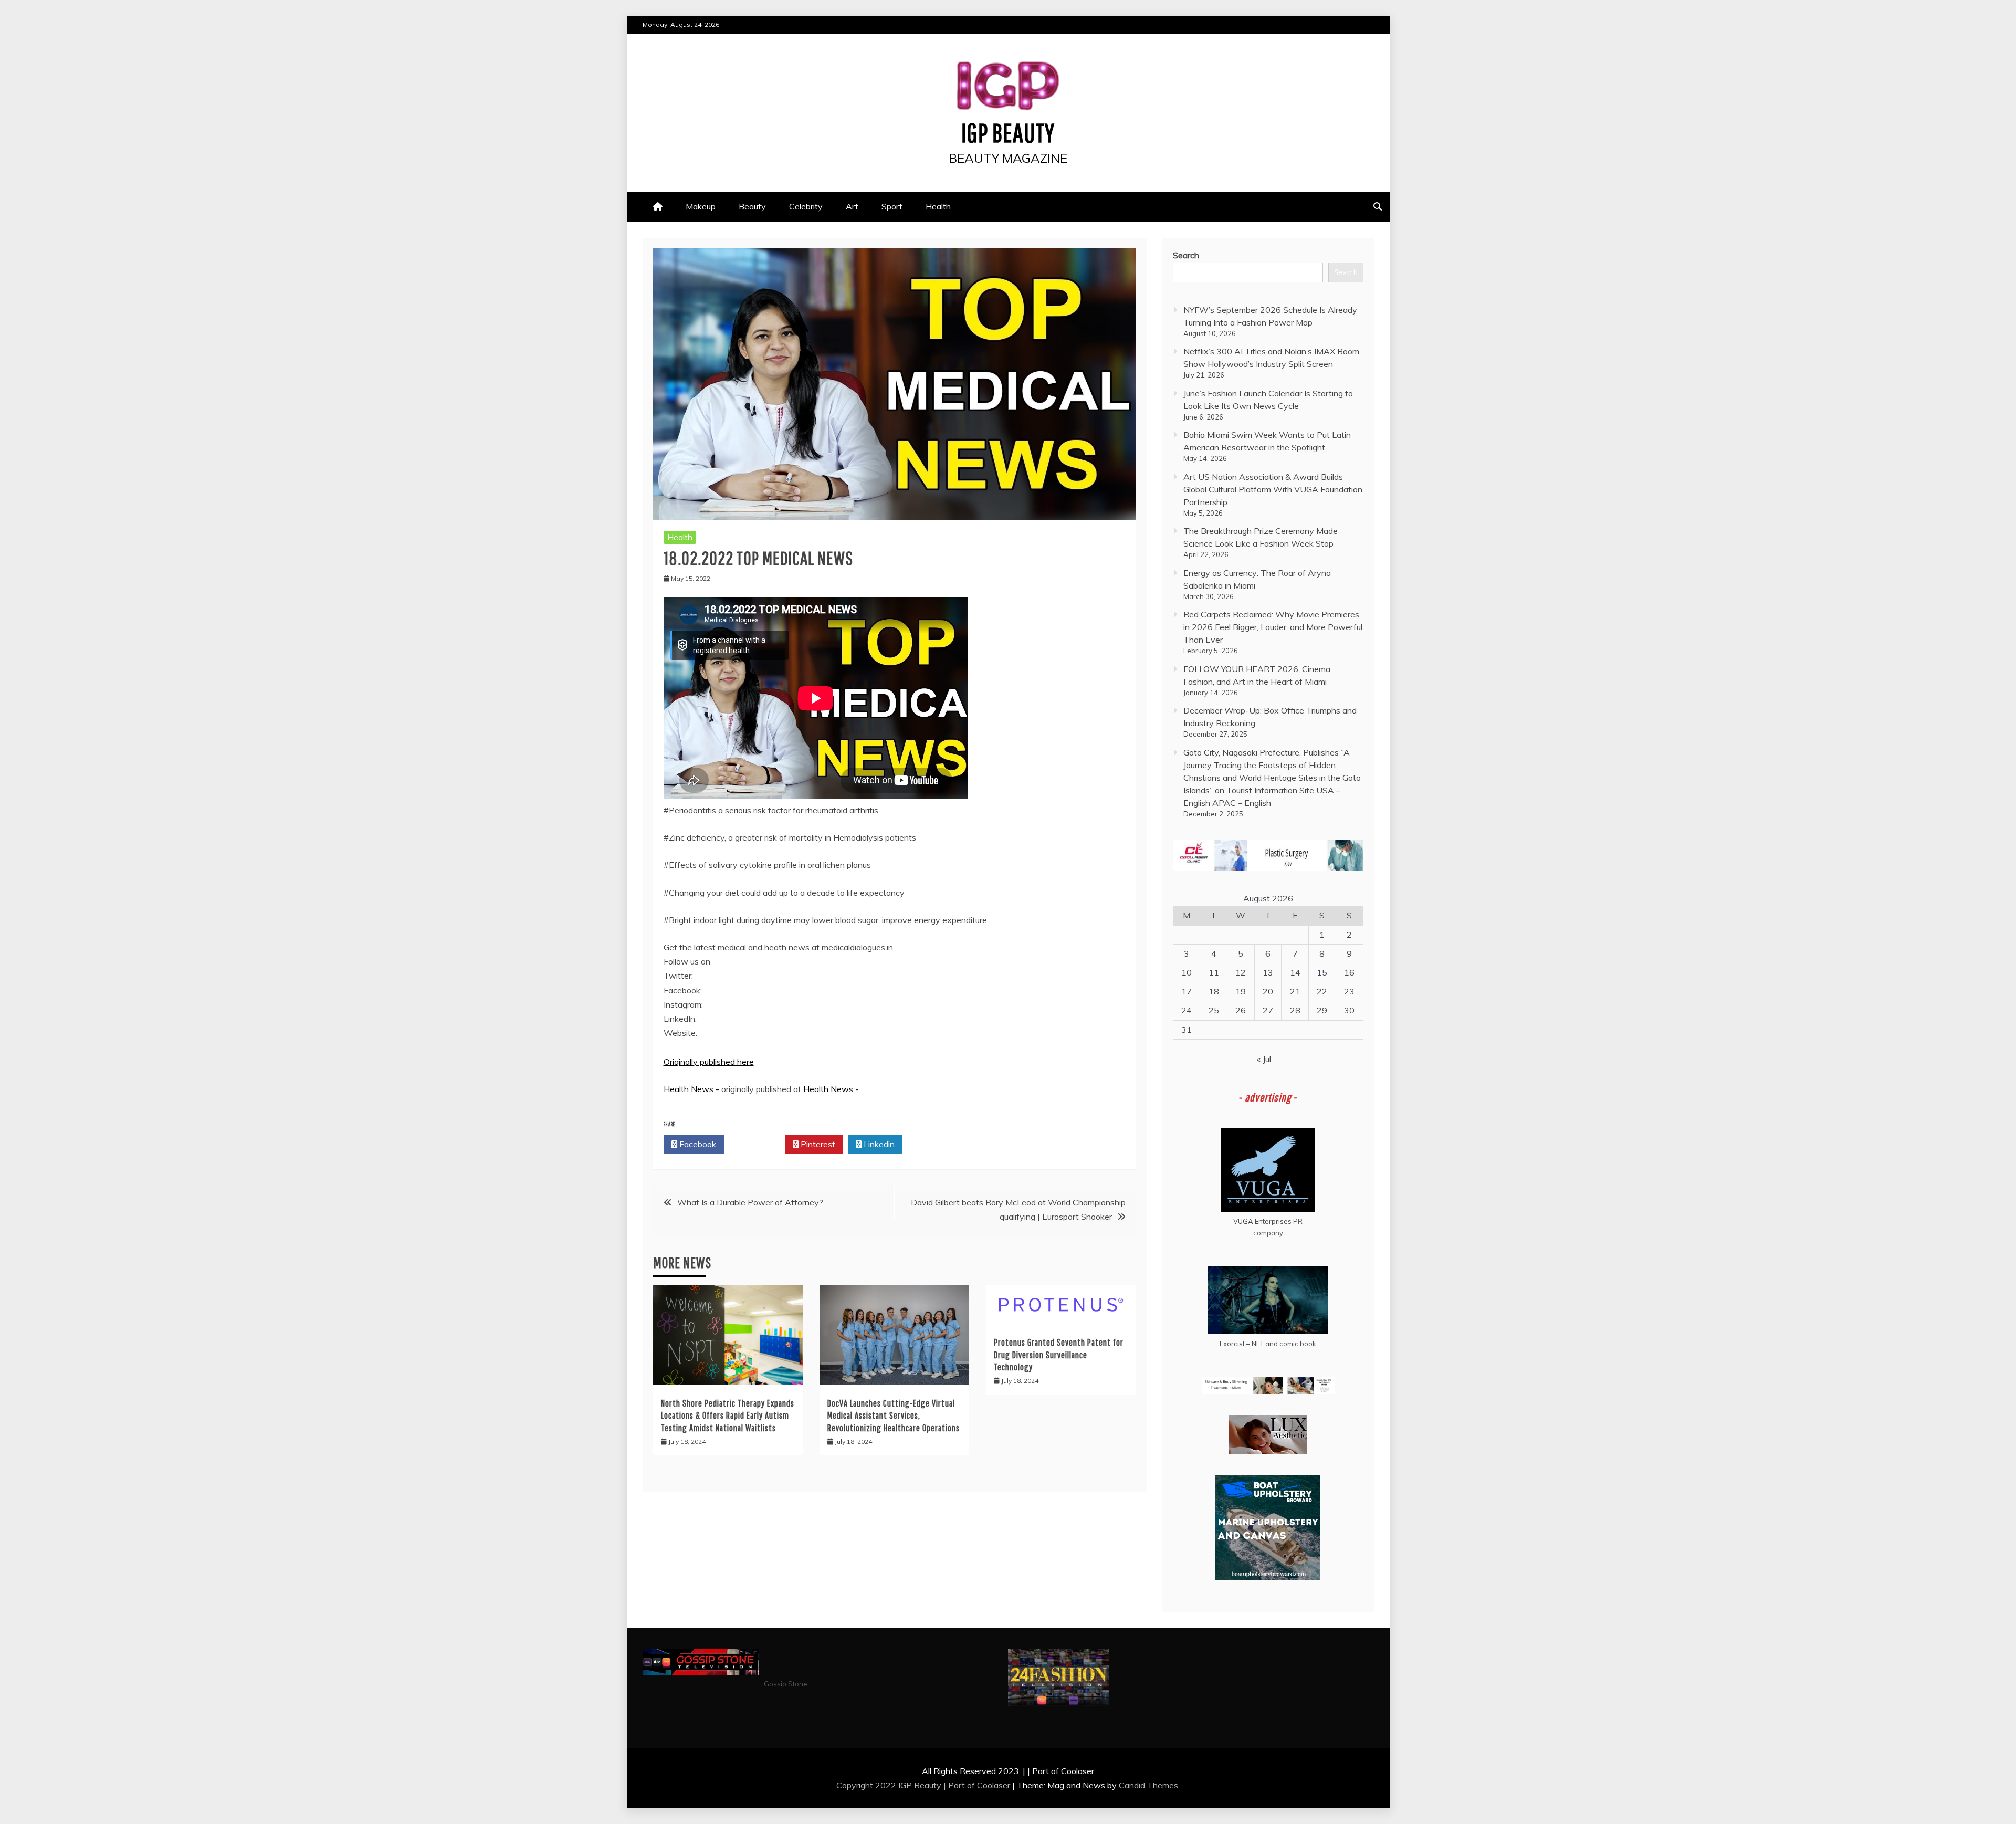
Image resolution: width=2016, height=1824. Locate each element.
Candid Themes (1148, 1785)
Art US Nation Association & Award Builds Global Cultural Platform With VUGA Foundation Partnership (1273, 489)
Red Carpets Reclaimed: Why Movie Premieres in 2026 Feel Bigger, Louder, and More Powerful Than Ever (1273, 627)
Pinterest (817, 1144)
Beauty (752, 206)
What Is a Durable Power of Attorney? (750, 1202)
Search (1186, 255)
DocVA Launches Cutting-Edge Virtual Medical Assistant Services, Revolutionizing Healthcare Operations (894, 1416)
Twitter (757, 1144)
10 (1186, 972)
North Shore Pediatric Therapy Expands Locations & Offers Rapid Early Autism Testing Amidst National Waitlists (728, 1416)
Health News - (692, 1089)
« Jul (1264, 1059)
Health (938, 206)
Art (852, 206)
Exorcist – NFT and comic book (1268, 1344)
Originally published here (709, 1062)
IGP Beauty (1008, 132)
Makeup (701, 206)
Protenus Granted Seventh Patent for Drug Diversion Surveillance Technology (1059, 1355)
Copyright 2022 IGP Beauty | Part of (907, 1785)
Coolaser (994, 1785)
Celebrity (806, 206)
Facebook (697, 1144)
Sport (892, 206)
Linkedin (878, 1144)
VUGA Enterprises (1262, 1221)
